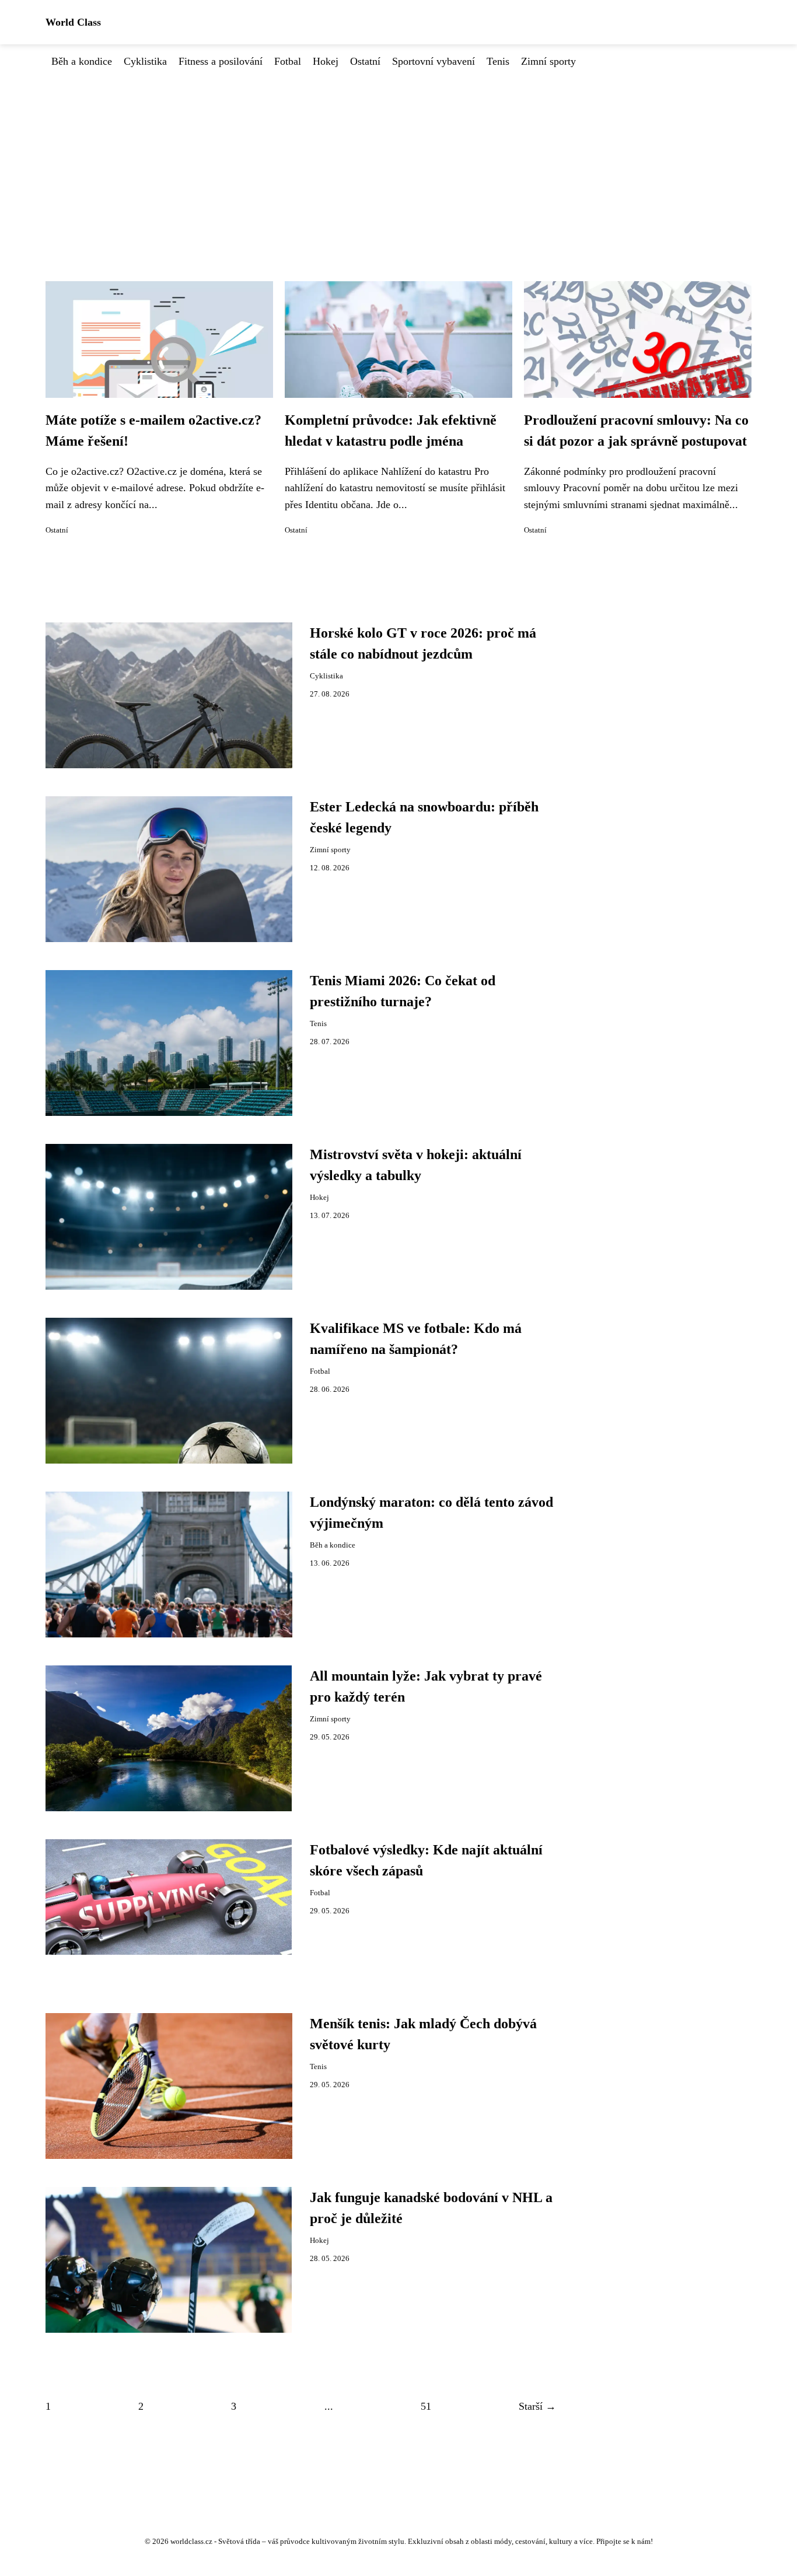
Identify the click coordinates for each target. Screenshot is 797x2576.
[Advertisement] (398, 157)
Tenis (498, 61)
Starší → (537, 2406)
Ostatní (365, 61)
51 (426, 2406)
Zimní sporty (548, 61)
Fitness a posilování (221, 61)
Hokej (326, 61)
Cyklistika (145, 61)
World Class (73, 22)
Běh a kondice (82, 61)
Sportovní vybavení (434, 61)
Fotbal (288, 61)
